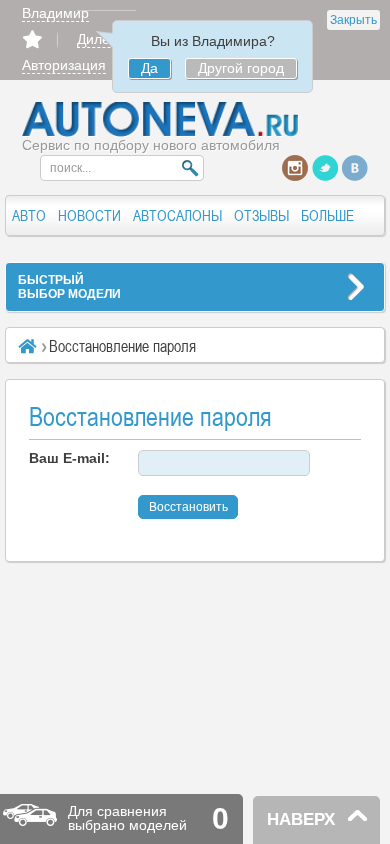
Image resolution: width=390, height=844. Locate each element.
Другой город (241, 68)
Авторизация (64, 65)
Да (149, 68)
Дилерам (106, 39)
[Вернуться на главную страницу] (161, 132)
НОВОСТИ (89, 215)
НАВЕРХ (301, 819)
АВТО (29, 215)
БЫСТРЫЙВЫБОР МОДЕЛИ (69, 287)
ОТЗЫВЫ (261, 215)
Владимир (55, 13)
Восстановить (188, 507)
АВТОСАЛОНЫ (177, 215)
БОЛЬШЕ (327, 215)
